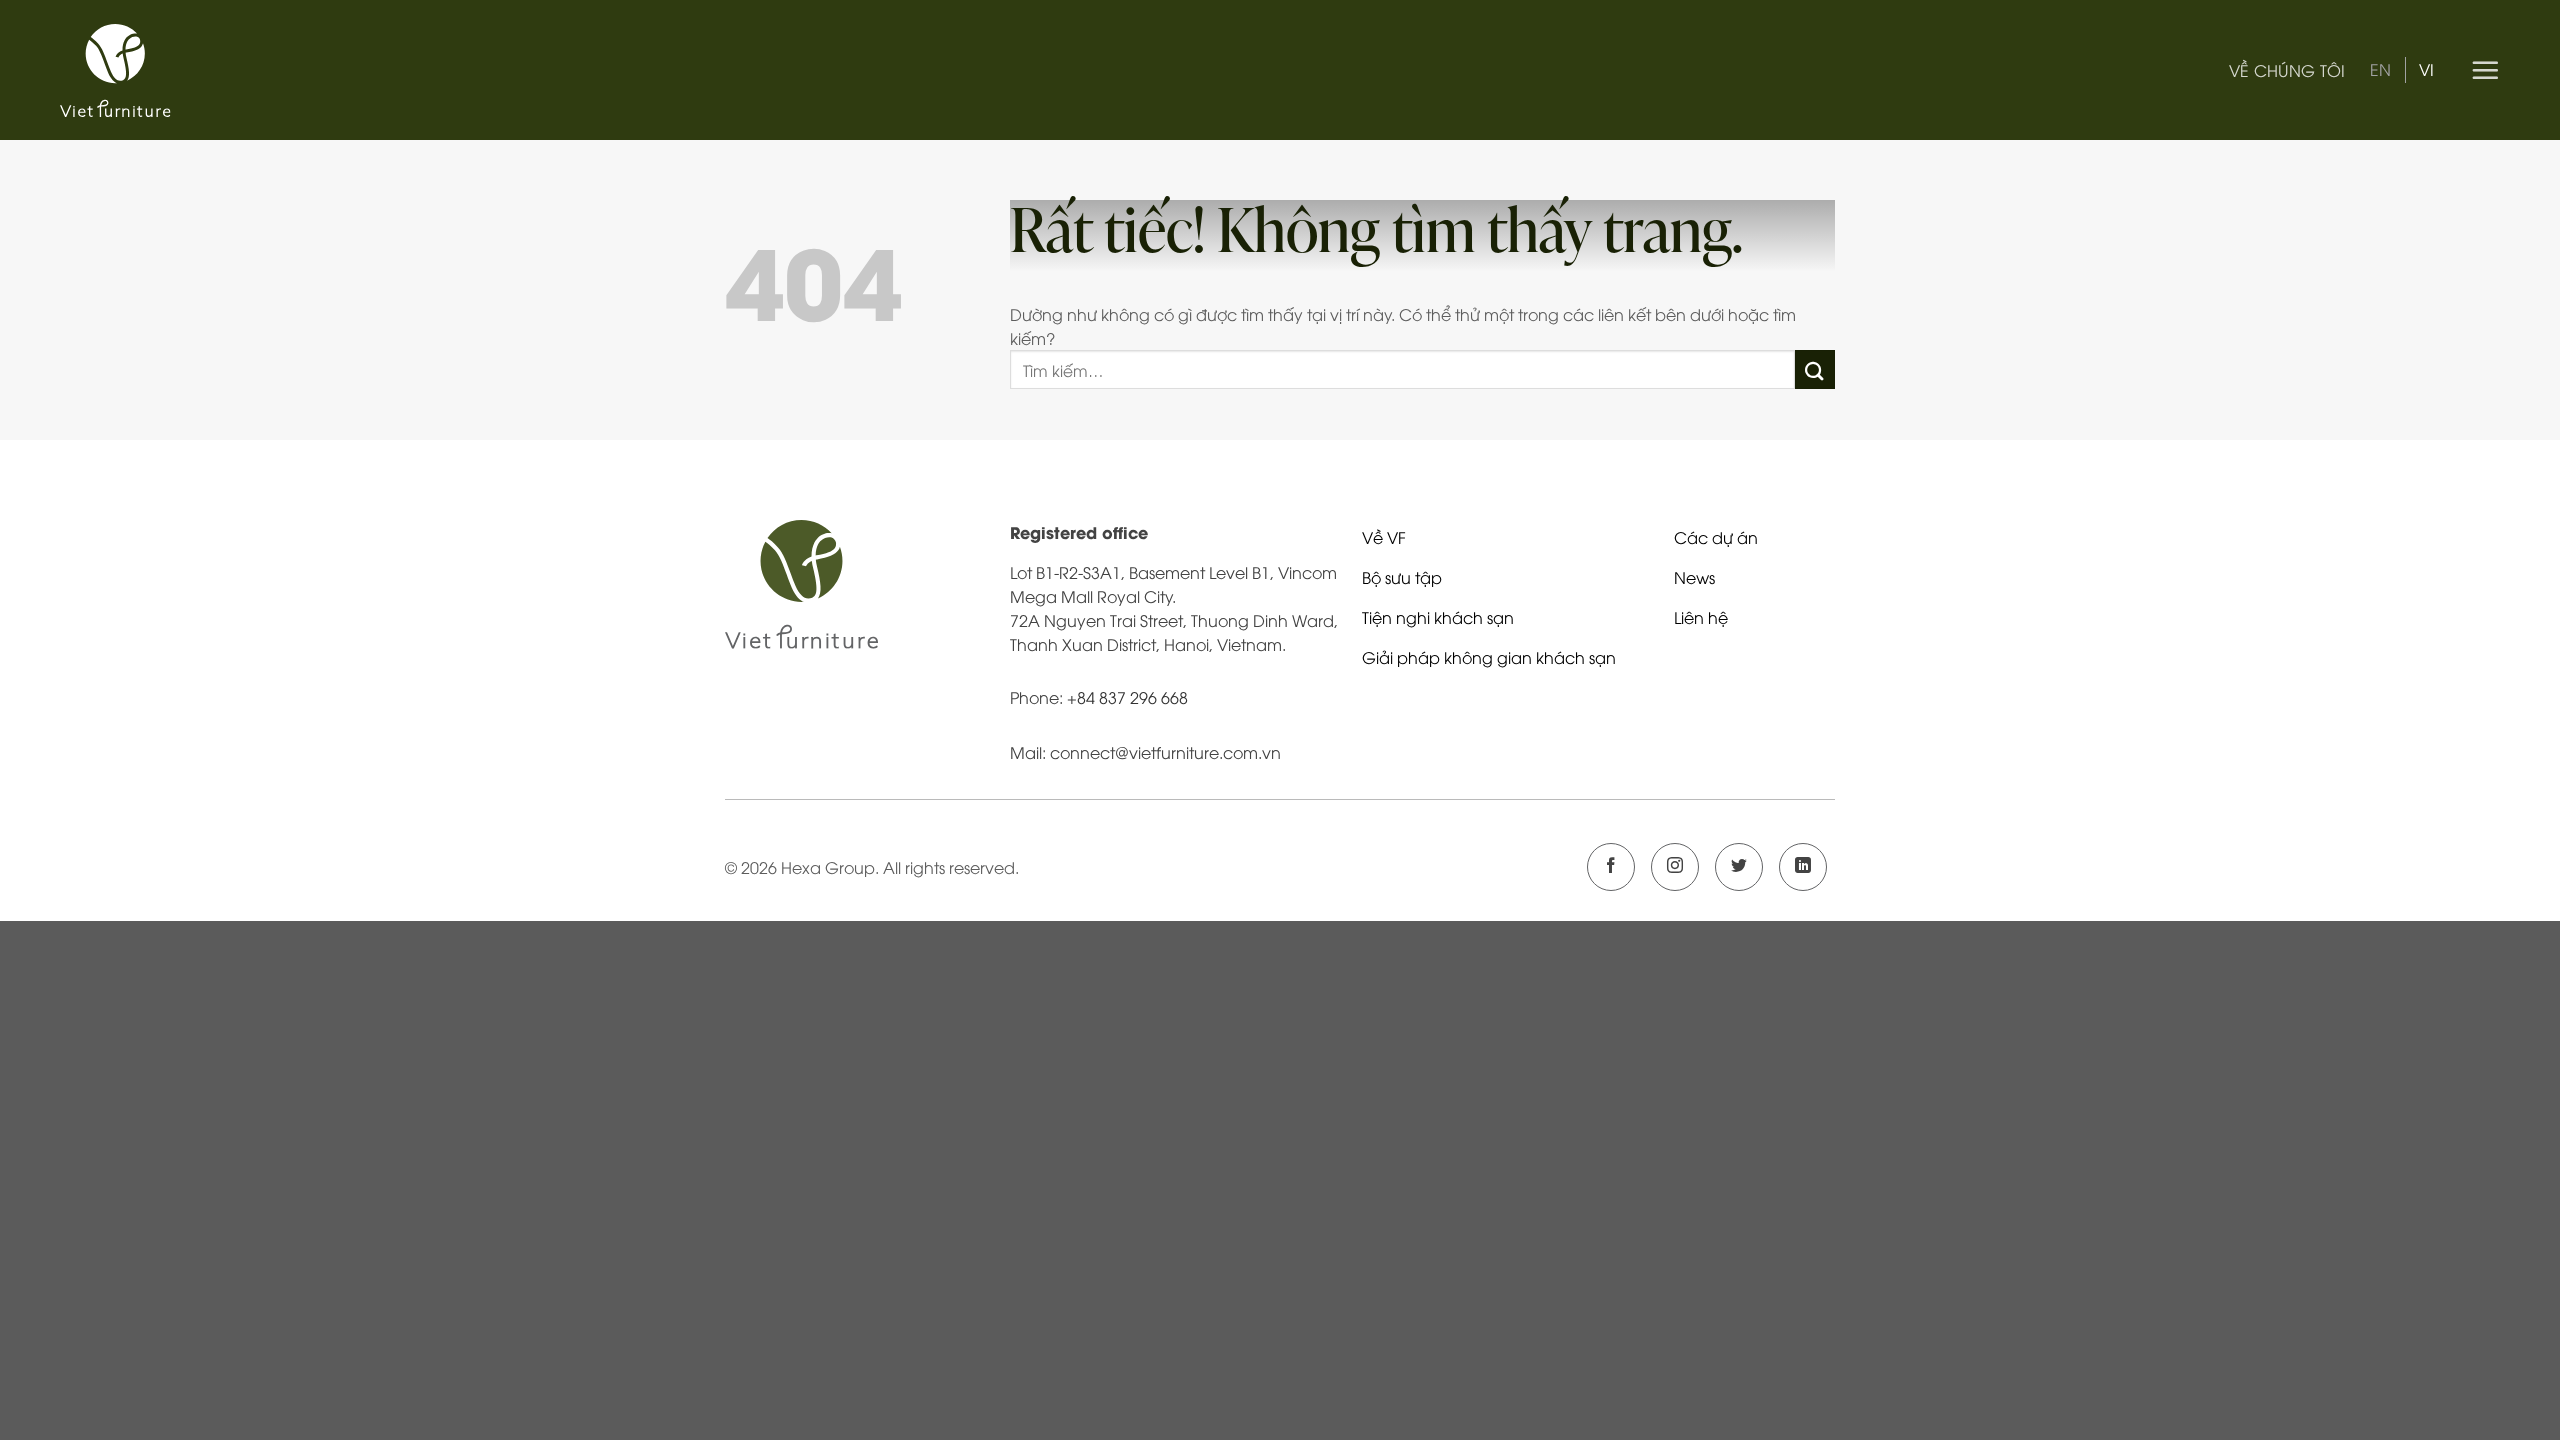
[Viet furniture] (150, 70)
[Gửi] (1815, 369)
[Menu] (2485, 70)
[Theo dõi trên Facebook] (1611, 867)
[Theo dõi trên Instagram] (1675, 867)
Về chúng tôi (2287, 70)
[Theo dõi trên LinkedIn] (1803, 867)
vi (2426, 69)
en (2380, 69)
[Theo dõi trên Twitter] (1739, 867)
